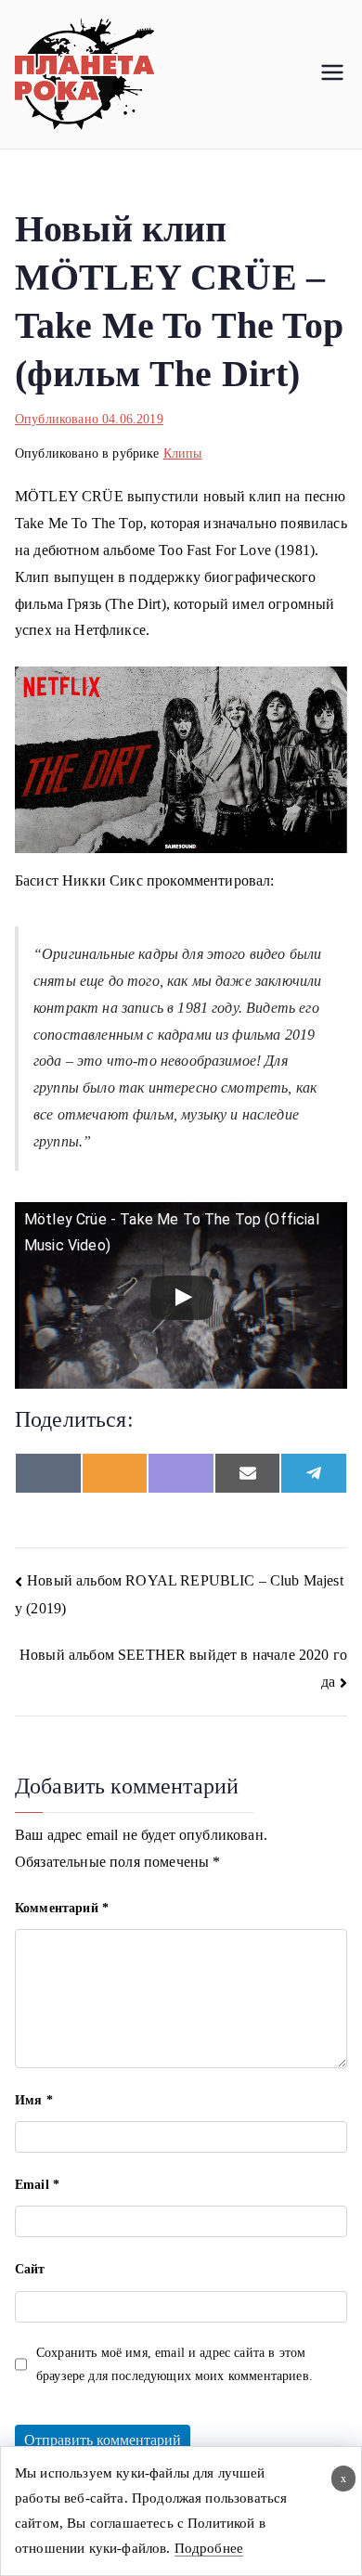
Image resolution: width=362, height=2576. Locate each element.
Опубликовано (89, 419)
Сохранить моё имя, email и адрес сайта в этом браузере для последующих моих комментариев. (175, 2364)
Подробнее (209, 2548)
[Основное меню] (332, 74)
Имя (34, 2100)
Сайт (30, 2269)
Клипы (183, 453)
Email (37, 2185)
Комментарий (62, 1908)
